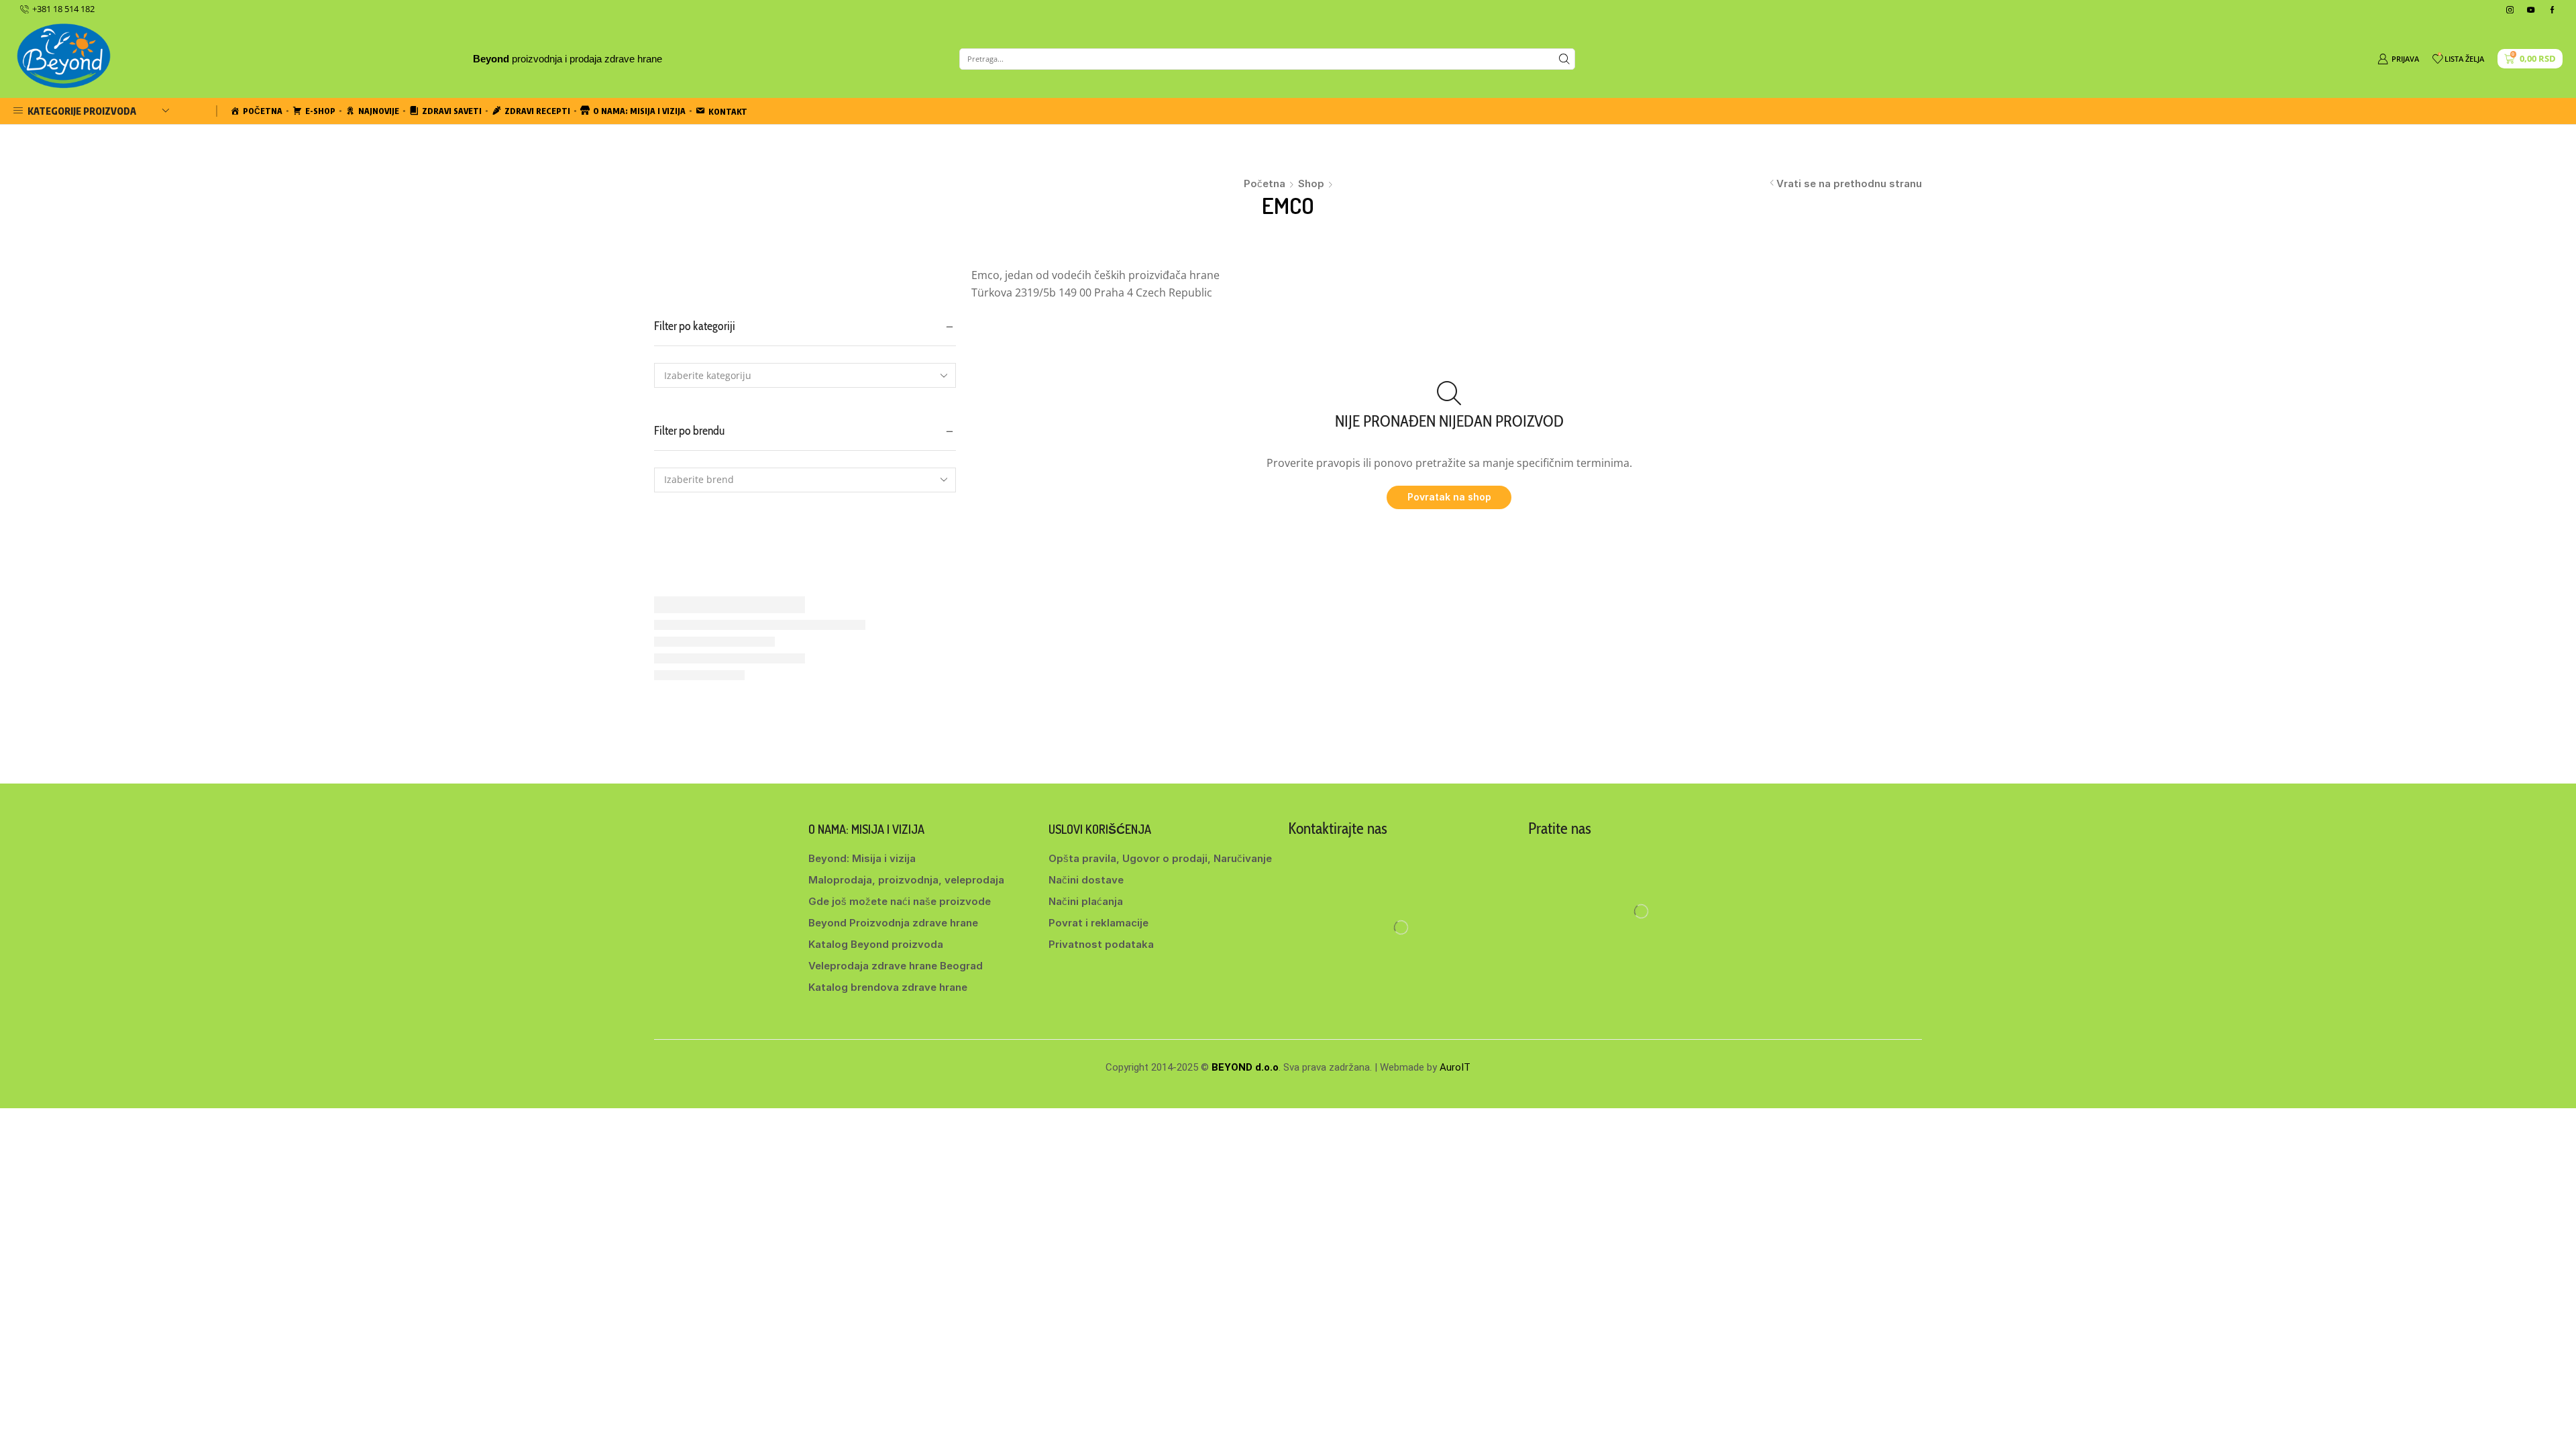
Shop (1311, 183)
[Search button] (1564, 59)
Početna (1265, 183)
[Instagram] (2510, 10)
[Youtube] (2531, 10)
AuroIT (1455, 1067)
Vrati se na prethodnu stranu (1849, 183)
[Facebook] (2552, 10)
